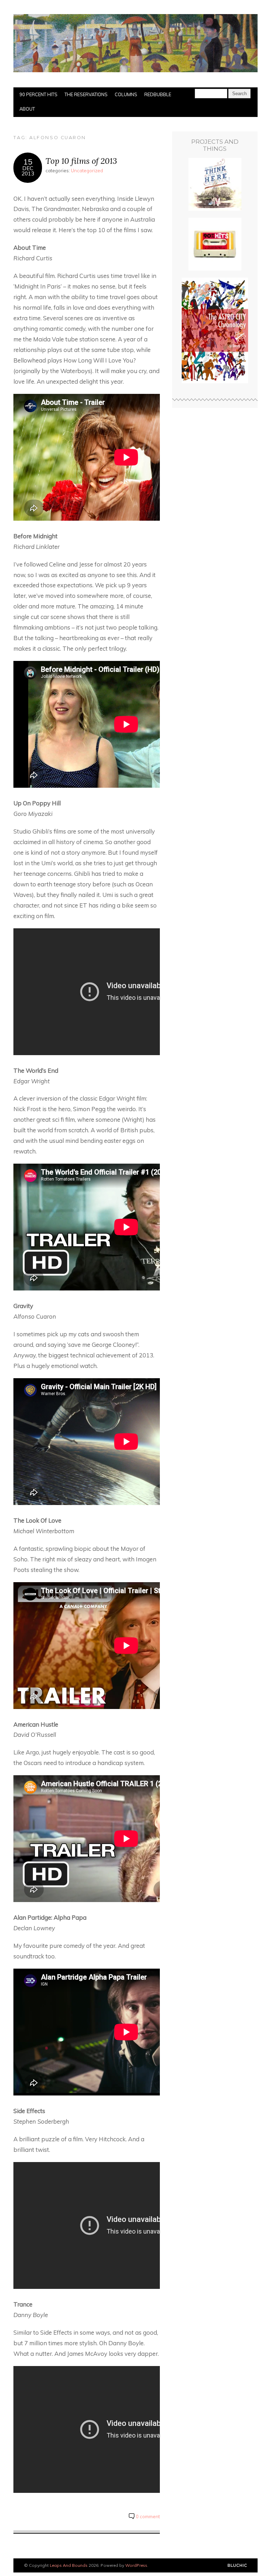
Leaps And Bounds (69, 2565)
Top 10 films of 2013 (81, 161)
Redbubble (158, 94)
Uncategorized (87, 171)
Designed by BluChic (237, 2566)
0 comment (148, 2516)
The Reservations (86, 94)
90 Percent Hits (38, 94)
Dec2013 (28, 171)
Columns (126, 94)
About (27, 109)
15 (28, 162)
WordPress (136, 2565)
